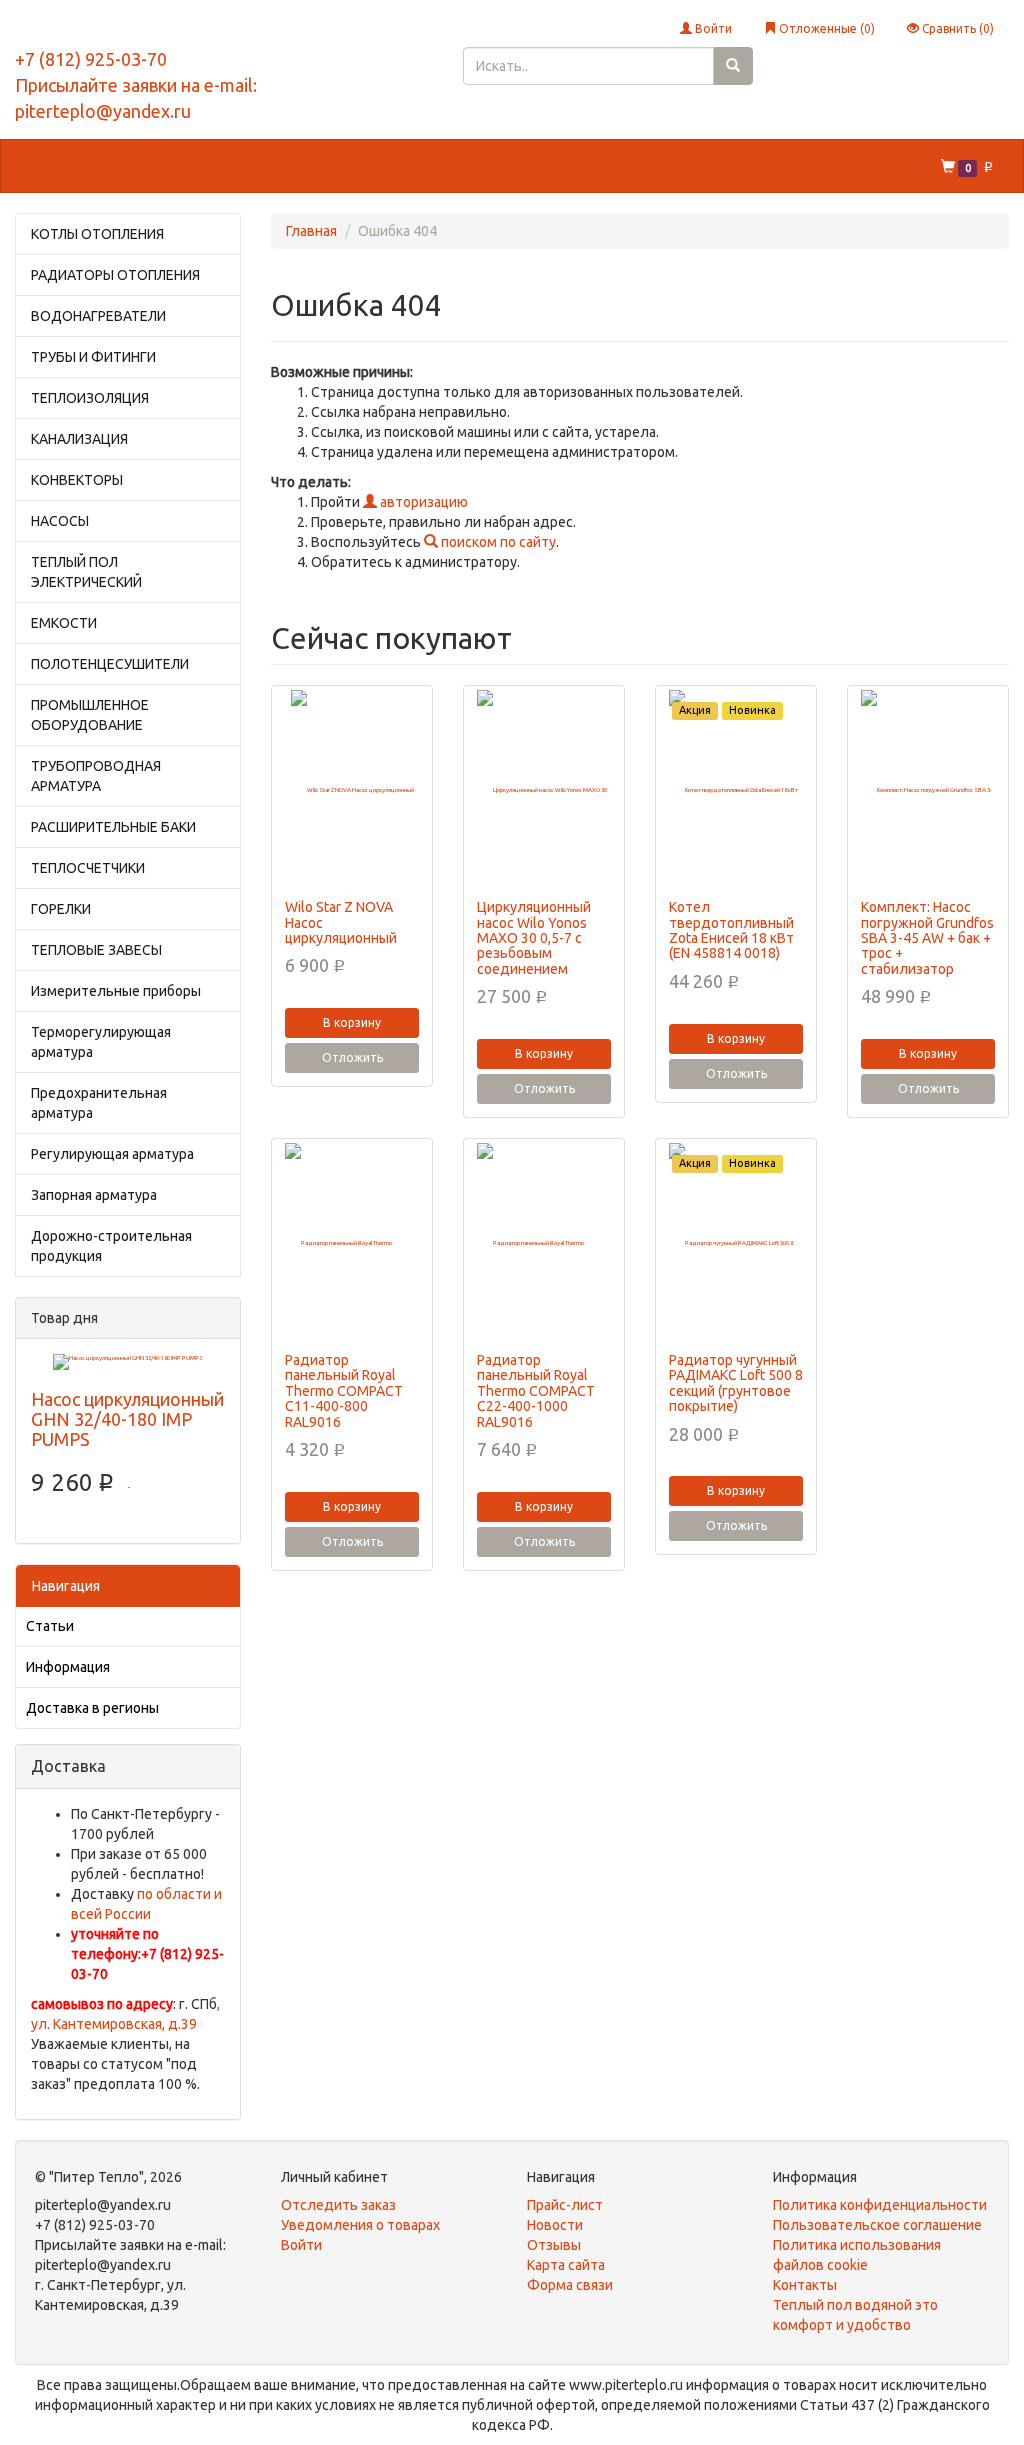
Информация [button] (695, 166)
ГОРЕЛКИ (61, 909)
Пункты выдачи (494, 166)
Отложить (352, 1057)
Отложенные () (825, 28)
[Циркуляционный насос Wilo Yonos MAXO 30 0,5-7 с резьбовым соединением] (544, 790)
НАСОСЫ (60, 521)
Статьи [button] (599, 166)
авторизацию (422, 502)
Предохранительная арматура (99, 1103)
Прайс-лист (565, 2205)
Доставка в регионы (92, 1708)
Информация (68, 1667)
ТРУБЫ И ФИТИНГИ (93, 357)
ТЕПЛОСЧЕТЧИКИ (88, 868)
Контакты (381, 166)
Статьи (50, 1626)
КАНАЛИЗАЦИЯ (79, 439)
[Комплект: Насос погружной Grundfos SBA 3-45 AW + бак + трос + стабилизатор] (928, 790)
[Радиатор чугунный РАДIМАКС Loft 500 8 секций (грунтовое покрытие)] (736, 1243)
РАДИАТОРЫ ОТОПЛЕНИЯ (115, 275)
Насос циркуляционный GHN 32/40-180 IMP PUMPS (127, 1419)
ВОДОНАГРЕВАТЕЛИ (98, 316)
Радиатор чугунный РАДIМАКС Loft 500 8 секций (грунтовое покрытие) (736, 1383)
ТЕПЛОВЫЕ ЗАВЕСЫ (96, 950)
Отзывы (554, 2245)
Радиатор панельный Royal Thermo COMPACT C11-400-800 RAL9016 (344, 1391)
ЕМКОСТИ (64, 623)
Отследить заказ (338, 2205)
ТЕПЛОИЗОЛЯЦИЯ (90, 398)
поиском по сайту (497, 542)
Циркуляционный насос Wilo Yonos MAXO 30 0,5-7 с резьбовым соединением (534, 938)
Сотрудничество (170, 166)
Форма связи (570, 2285)
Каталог (57, 166)
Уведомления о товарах (360, 2225)
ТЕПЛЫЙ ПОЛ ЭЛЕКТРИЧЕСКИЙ (86, 572)
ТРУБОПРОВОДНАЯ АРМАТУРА (96, 776)
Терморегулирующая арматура (101, 1042)
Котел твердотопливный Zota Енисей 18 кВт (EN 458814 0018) (731, 930)
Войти (712, 28)
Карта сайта (566, 2265)
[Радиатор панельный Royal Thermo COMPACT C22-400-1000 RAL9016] (544, 1243)
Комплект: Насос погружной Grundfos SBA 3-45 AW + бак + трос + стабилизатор (927, 938)
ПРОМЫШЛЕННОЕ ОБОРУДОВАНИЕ (90, 715)
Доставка (287, 166)
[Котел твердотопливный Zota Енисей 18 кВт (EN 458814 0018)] (736, 790)
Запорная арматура (94, 1195)
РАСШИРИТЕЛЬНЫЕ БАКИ (113, 827)
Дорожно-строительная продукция (111, 1246)
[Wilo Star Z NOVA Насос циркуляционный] (352, 790)
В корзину (352, 1022)
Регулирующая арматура (112, 1154)
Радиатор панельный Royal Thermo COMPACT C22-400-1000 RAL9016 (536, 1391)
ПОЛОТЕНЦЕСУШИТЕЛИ (110, 664)
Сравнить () (956, 28)
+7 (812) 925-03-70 (91, 59)
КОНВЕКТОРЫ (77, 480)
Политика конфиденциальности (880, 2205)
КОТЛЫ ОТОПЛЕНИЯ (97, 234)
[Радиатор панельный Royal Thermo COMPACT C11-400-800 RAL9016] (352, 1243)
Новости (555, 2225)
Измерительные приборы (116, 991)
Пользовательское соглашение (877, 2225)
